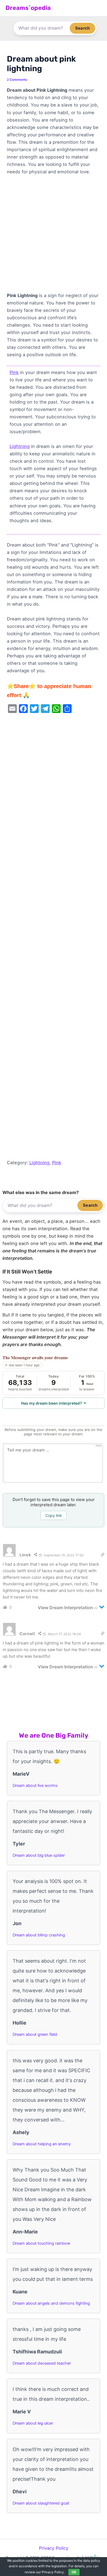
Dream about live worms (35, 1786)
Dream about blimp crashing (39, 1935)
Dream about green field (35, 2034)
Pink (14, 372)
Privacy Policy (54, 2548)
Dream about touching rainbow (41, 2243)
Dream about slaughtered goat (41, 2503)
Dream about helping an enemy (42, 2144)
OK (74, 2572)
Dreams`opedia (28, 8)
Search (82, 28)
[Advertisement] (54, 236)
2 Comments (17, 80)
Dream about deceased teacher (42, 2363)
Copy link (54, 1515)
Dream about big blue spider (39, 1855)
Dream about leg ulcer (33, 2423)
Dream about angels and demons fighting (51, 2303)
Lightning (20, 446)
